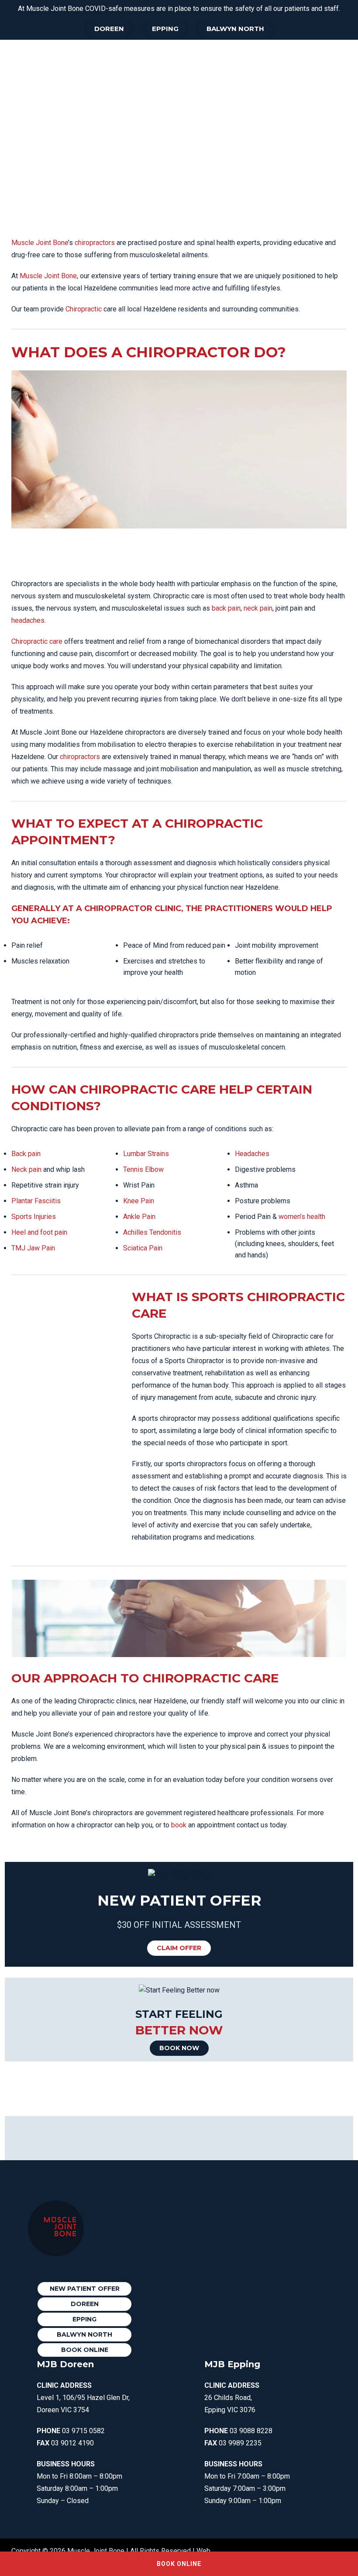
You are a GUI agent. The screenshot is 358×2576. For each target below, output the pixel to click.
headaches (28, 620)
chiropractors (95, 243)
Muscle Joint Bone (40, 243)
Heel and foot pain (39, 1232)
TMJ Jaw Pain (33, 1248)
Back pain (26, 1154)
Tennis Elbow (143, 1169)
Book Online (85, 2350)
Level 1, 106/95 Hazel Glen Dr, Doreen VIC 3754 (83, 2398)
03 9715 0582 (83, 2431)
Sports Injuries (34, 1217)
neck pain (258, 608)
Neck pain (26, 1169)
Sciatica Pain (143, 1248)
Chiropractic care (37, 641)
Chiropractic (84, 309)
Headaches (252, 1154)
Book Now (179, 2048)
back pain (226, 608)
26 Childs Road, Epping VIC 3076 (232, 2398)
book (179, 1825)
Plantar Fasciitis (36, 1201)
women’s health (302, 1217)
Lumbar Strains (146, 1154)
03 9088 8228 (251, 2431)
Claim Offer (179, 1948)
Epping (165, 29)
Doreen (109, 29)
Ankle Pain (139, 1217)
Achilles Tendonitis (152, 1232)
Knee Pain (139, 1201)
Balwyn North (235, 29)
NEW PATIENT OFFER (85, 2289)
